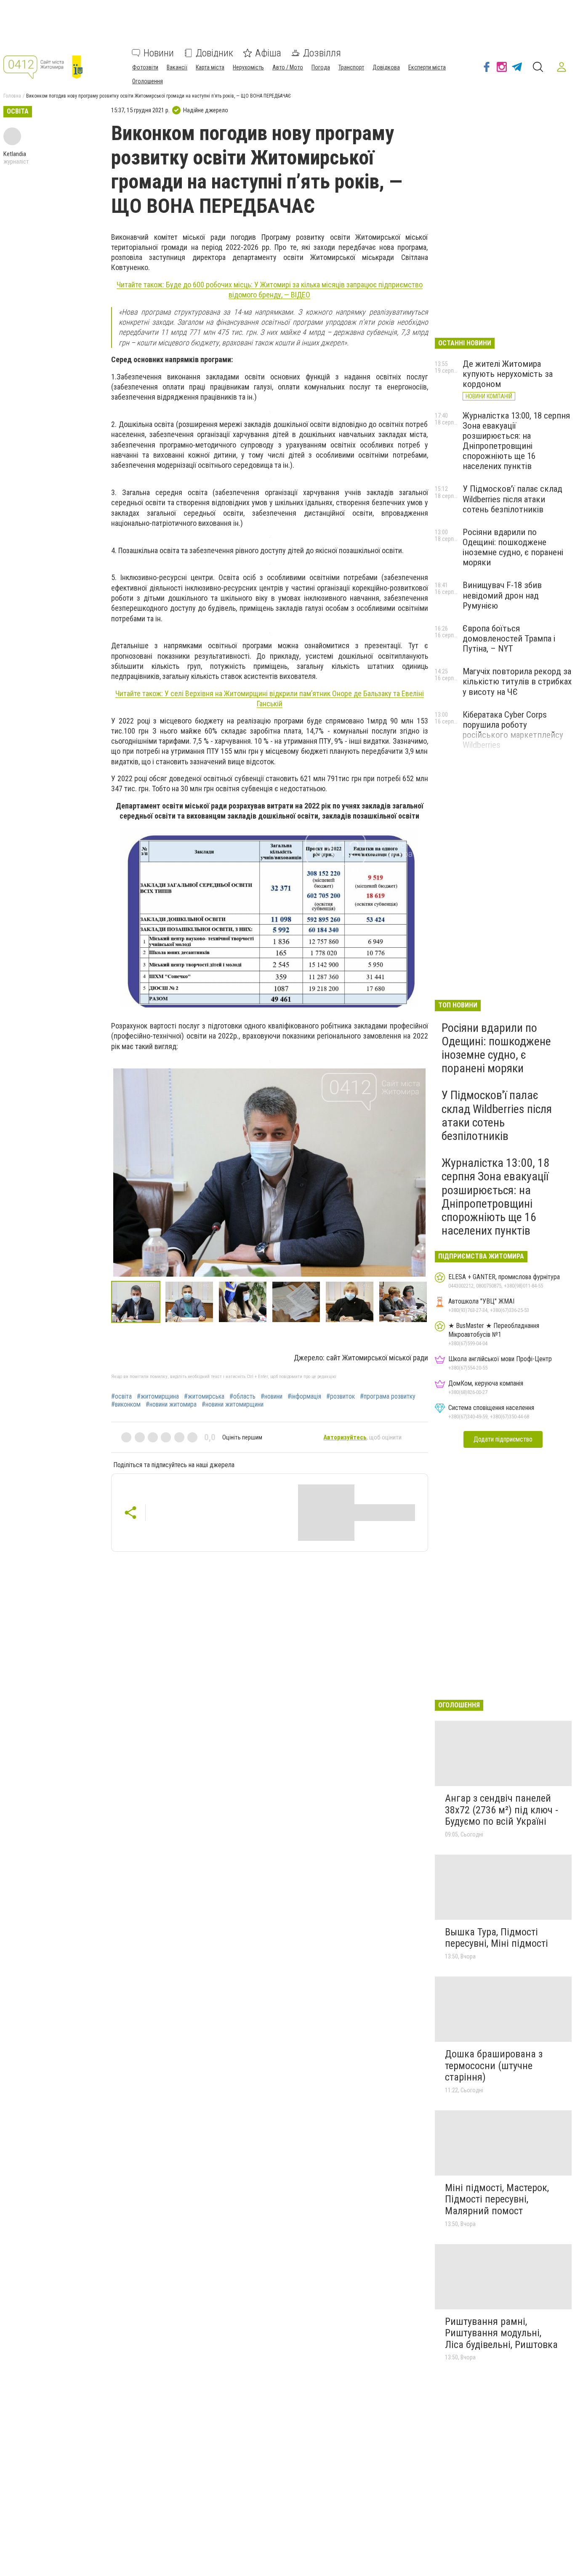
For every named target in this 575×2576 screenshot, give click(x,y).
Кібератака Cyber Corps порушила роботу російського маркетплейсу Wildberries (513, 730)
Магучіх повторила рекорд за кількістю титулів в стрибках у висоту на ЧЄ (517, 681)
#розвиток (341, 1397)
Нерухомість (248, 67)
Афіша (268, 53)
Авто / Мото (288, 67)
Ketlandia (15, 154)
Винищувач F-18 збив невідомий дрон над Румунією (502, 595)
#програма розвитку (388, 1397)
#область (242, 1397)
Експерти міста (427, 67)
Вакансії (177, 67)
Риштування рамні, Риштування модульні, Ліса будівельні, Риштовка (501, 2333)
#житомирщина (158, 1397)
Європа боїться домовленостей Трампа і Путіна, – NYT (509, 639)
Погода (321, 67)
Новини (159, 53)
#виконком (126, 1405)
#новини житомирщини (233, 1405)
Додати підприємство (503, 1439)
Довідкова (386, 67)
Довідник (214, 53)
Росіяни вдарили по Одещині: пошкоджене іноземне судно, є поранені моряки (513, 547)
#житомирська (204, 1397)
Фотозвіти (145, 67)
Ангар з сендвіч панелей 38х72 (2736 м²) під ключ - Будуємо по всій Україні (502, 1810)
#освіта (121, 1397)
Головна (12, 96)
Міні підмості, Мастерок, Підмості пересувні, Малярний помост (497, 2199)
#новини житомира (171, 1405)
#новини (272, 1397)
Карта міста (210, 67)
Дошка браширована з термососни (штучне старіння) (494, 2066)
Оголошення (148, 81)
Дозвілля (322, 53)
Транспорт (351, 67)
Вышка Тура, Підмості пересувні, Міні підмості (496, 1938)
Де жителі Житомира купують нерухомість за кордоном (508, 374)
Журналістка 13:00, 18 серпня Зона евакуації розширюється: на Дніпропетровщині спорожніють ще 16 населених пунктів (516, 441)
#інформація (304, 1397)
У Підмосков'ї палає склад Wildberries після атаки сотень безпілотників (512, 499)
